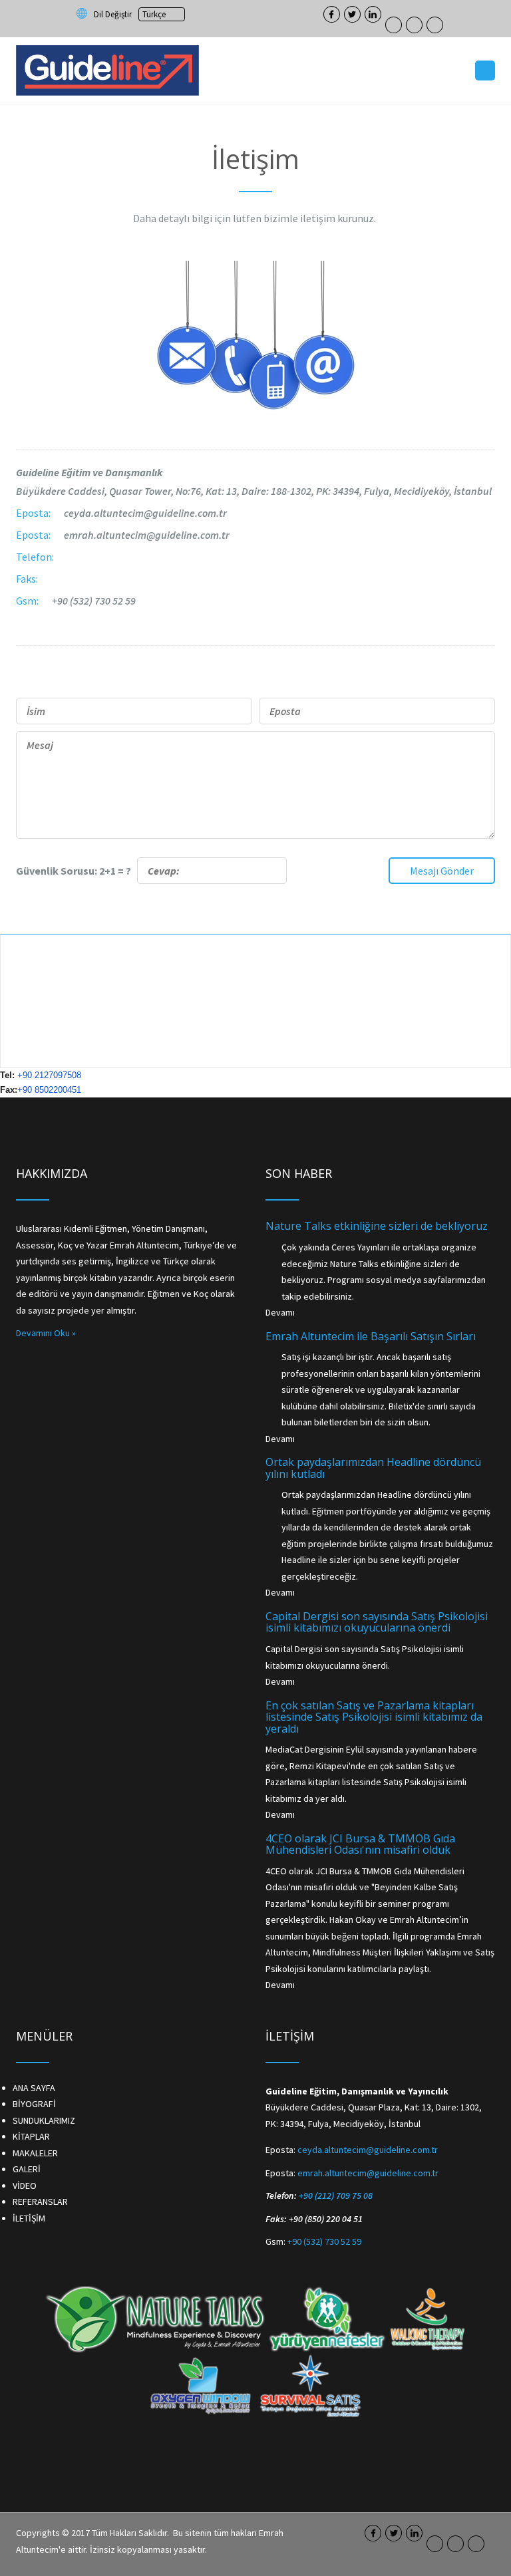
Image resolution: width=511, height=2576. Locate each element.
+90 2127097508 (49, 1075)
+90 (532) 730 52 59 (94, 601)
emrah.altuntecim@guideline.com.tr (147, 535)
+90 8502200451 (49, 1090)
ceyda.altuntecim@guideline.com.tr (145, 513)
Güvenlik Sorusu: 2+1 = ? (77, 871)
